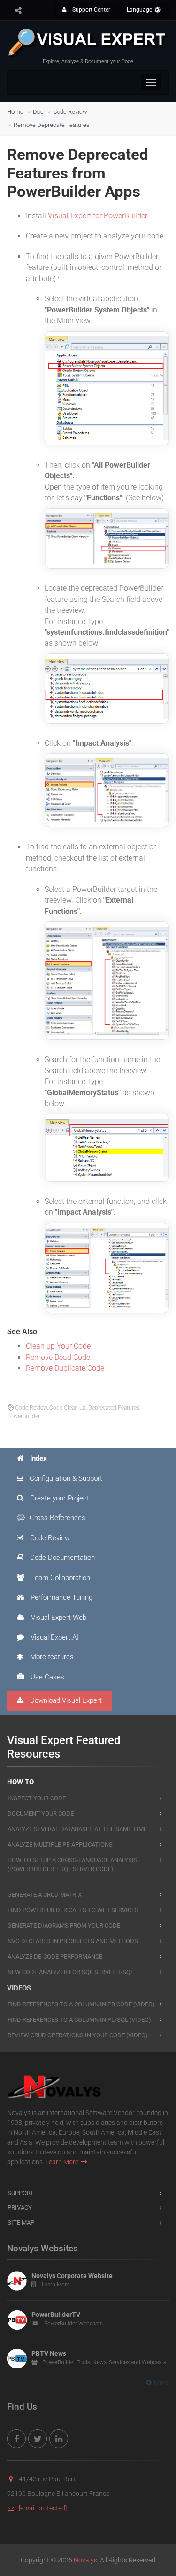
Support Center (91, 10)
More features (51, 1657)
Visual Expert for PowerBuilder (97, 216)
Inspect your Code (37, 1798)
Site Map (21, 2223)
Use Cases (46, 1677)
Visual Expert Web (58, 1618)
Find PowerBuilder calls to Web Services (73, 1910)
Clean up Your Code (58, 1346)
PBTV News (49, 2353)
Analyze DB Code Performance (55, 1956)
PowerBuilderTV (56, 2315)
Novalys (85, 2560)
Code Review (70, 112)
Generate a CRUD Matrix (45, 1895)
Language (140, 10)
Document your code (41, 1814)
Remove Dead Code (58, 1357)
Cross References (57, 1518)
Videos (19, 1988)
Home (15, 112)
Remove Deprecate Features (52, 125)
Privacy (20, 2208)
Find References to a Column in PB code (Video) (81, 2004)
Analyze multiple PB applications (60, 1845)
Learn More (62, 2162)
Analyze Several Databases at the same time (77, 1829)
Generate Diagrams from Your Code (64, 1926)
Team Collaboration (60, 1578)
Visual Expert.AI (54, 1637)
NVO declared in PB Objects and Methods (73, 1941)
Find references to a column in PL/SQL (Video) (79, 2020)
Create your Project (59, 1498)
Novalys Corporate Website (72, 2276)
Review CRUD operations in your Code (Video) (78, 2035)
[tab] (88, 1459)
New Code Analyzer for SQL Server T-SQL (71, 1972)
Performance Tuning (61, 1597)
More (161, 2383)
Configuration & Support (65, 1478)
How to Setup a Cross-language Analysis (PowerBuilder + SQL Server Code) (73, 1864)
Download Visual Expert (65, 1700)
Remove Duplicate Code (65, 1368)
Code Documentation (61, 1558)
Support (21, 2193)
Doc (38, 112)
